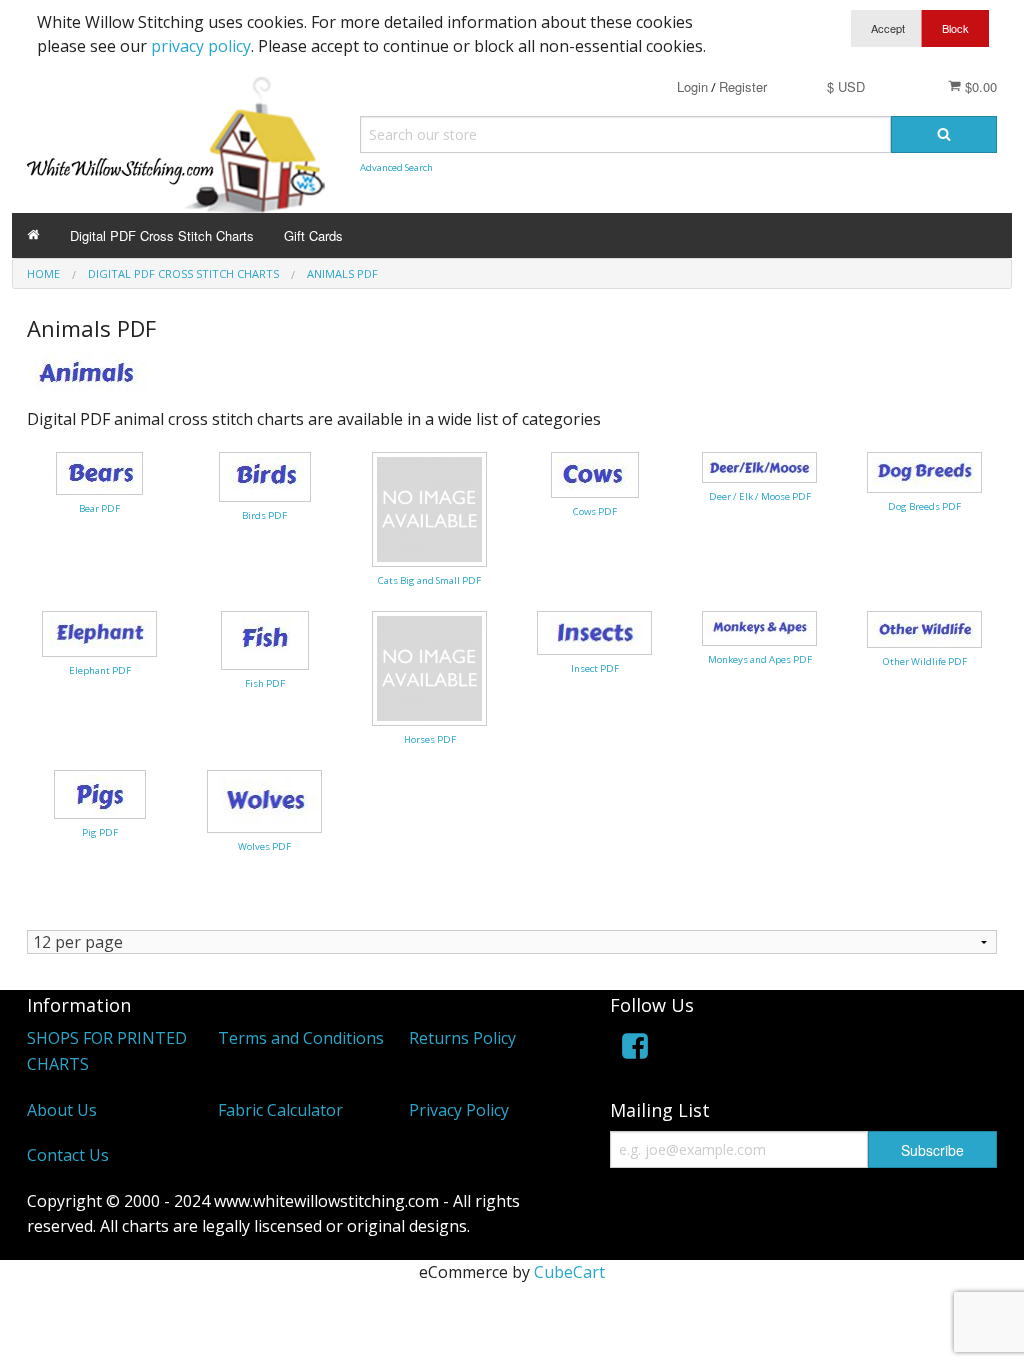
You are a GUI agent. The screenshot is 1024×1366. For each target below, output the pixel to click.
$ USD (846, 86)
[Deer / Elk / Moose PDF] (759, 466)
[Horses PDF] (429, 667)
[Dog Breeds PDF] (924, 471)
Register (743, 86)
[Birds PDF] (265, 475)
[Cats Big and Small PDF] (429, 508)
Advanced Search (396, 167)
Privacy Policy (459, 1110)
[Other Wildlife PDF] (924, 628)
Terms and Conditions (301, 1038)
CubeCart (569, 1272)
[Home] (33, 235)
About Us (62, 1110)
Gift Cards (313, 235)
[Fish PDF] (265, 639)
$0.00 (979, 86)
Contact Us (68, 1155)
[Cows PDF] (595, 473)
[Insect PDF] (594, 631)
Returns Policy (462, 1038)
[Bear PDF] (99, 472)
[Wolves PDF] (264, 800)
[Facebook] (635, 1049)
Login (692, 86)
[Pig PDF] (100, 793)
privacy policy (201, 46)
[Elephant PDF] (99, 632)
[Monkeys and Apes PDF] (759, 627)
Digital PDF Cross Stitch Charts (162, 235)
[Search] (944, 134)
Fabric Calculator (280, 1110)
